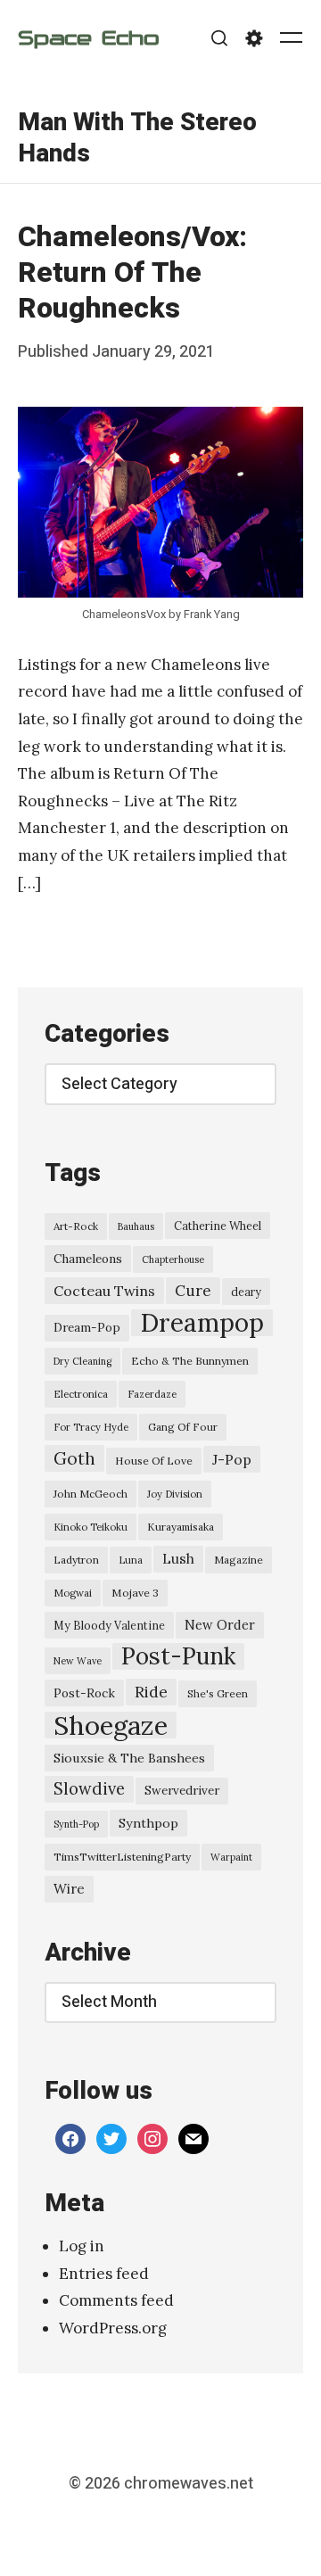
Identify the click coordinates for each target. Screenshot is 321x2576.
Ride (151, 1692)
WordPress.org (113, 2328)
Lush (178, 1559)
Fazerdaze (152, 1394)
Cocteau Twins (104, 1291)
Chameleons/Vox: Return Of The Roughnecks (132, 272)
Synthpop (148, 1823)
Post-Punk (178, 1656)
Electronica (81, 1394)
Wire (69, 1889)
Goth (74, 1458)
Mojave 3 (135, 1593)
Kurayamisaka (181, 1527)
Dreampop (202, 1323)
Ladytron (76, 1560)
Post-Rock (84, 1693)
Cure (193, 1291)
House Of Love (154, 1461)
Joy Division (175, 1494)
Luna (131, 1560)
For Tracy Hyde (91, 1427)
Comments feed (116, 2300)
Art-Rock (76, 1226)
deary (246, 1292)
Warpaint (231, 1857)
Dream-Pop (87, 1328)
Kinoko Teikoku (91, 1527)
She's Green (218, 1693)
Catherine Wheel (218, 1226)
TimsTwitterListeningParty (122, 1857)
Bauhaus (136, 1226)
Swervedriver (182, 1791)
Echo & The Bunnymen (190, 1361)
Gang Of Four (183, 1427)
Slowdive (89, 1789)
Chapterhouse (173, 1259)
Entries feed (104, 2274)
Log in (82, 2246)
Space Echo (88, 38)
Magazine (239, 1560)
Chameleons (88, 1259)
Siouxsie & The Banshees (129, 1758)
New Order (220, 1625)
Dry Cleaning (82, 1361)
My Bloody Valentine (109, 1625)
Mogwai (73, 1593)
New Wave (78, 1661)
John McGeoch (91, 1494)
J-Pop (232, 1459)
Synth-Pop (76, 1824)
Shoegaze (111, 1725)
